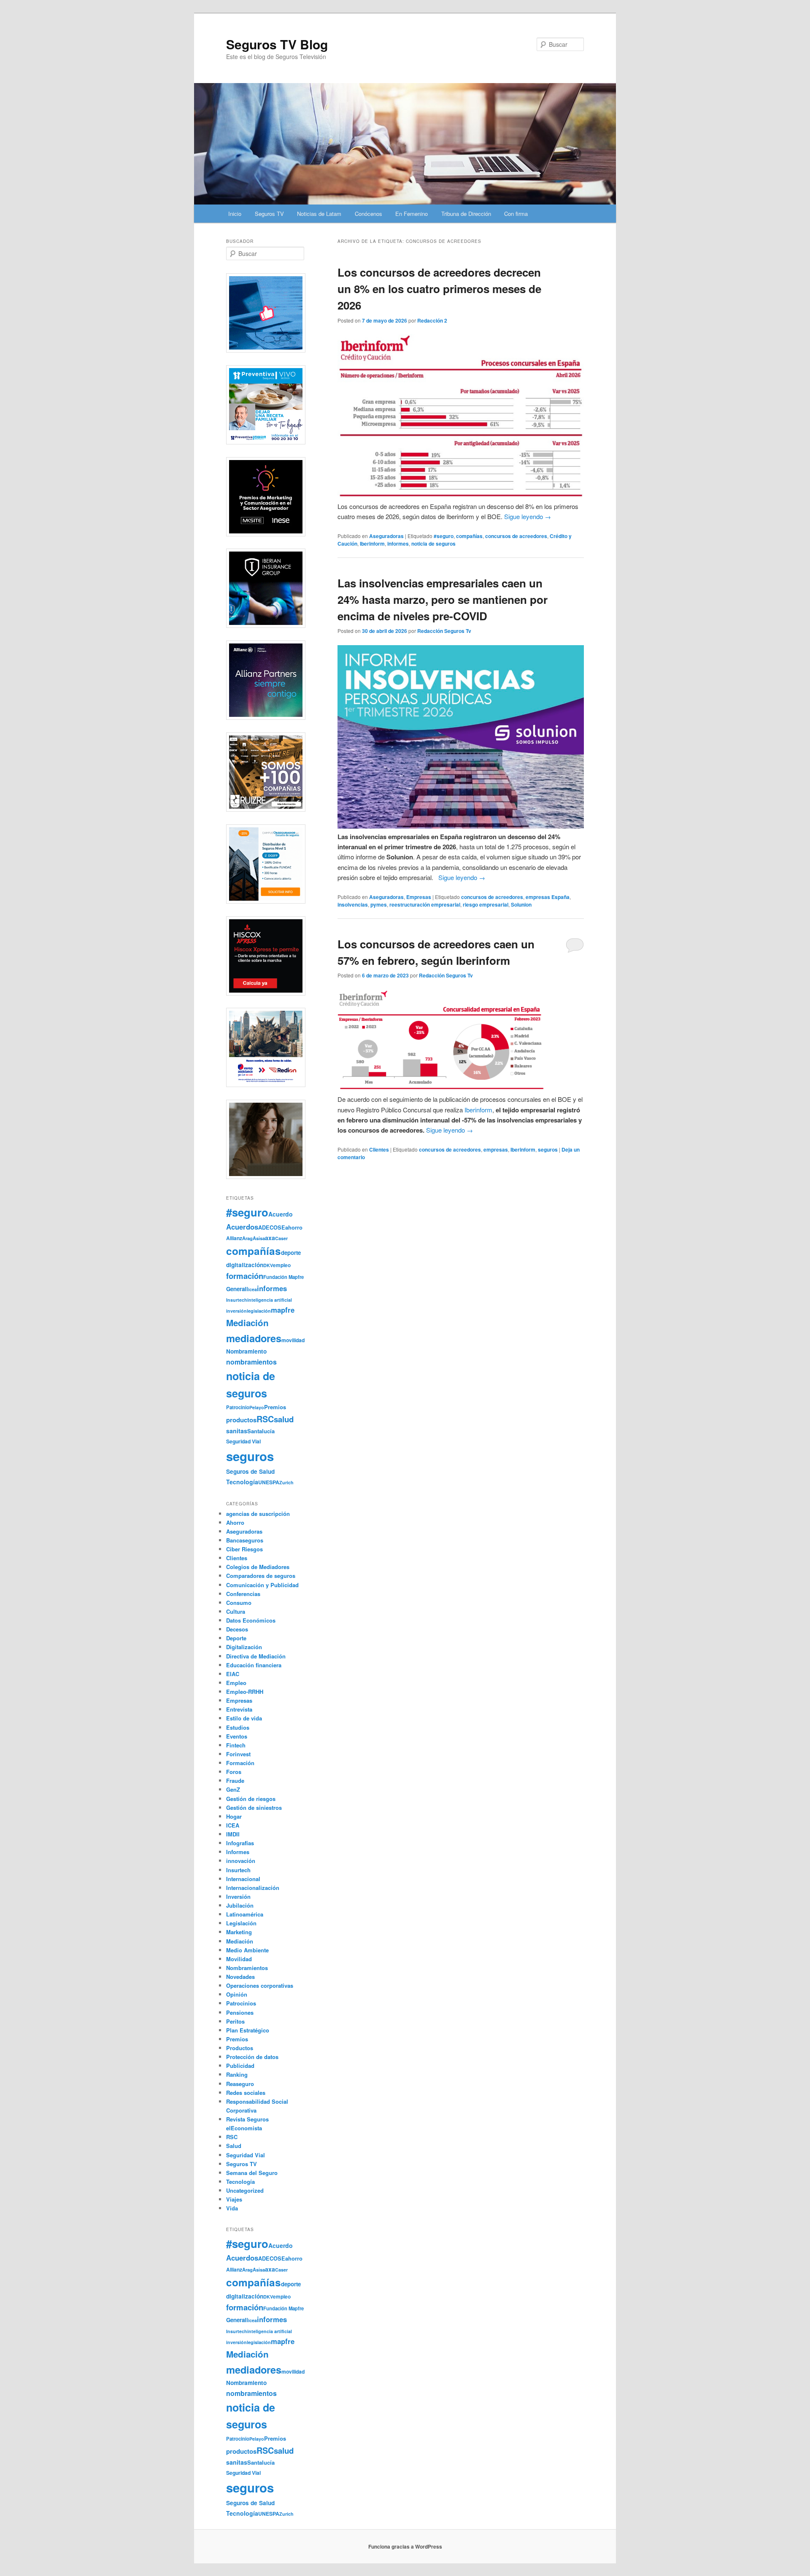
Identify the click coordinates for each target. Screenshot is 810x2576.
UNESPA (269, 1482)
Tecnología (242, 1482)
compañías (469, 536)
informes (398, 544)
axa (270, 1238)
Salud (234, 2146)
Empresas (419, 897)
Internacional (243, 1879)
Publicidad (240, 2066)
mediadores (254, 1338)
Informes (238, 1852)
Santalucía (261, 1431)
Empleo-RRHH (245, 1692)
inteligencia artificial (270, 1300)
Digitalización (244, 1647)
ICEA (233, 1825)
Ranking (237, 2074)
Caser (281, 1238)
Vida (232, 2208)
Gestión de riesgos (251, 1799)
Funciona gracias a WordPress (405, 2546)
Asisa (259, 1238)
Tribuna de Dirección (466, 214)
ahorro (294, 1227)
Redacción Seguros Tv (444, 631)
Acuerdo (281, 1214)
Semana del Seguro (252, 2173)
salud (284, 1419)
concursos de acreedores (516, 536)
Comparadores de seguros (261, 1576)
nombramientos (251, 1362)
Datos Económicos (251, 1620)
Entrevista (239, 1709)
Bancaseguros (245, 1540)
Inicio (235, 214)
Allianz (234, 1238)
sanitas (237, 1431)
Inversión (238, 1896)
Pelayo (257, 1407)
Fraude (235, 1781)
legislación (259, 1311)
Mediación (247, 1323)
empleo (282, 1265)
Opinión (237, 1994)
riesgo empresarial (486, 904)
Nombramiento (246, 1351)
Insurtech (237, 1300)
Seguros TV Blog (277, 44)
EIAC (233, 1674)
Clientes (379, 1149)
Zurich (286, 1482)
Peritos (235, 2021)
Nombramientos (247, 1968)
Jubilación (240, 1905)
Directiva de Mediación (256, 1656)
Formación (240, 1763)
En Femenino (412, 214)
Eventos (237, 1736)
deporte (291, 1253)
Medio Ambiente (247, 1950)
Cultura (236, 1611)
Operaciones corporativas (260, 1985)
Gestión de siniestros (254, 1808)
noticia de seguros (433, 544)
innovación (241, 1861)
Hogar (234, 1816)
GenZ (233, 1789)
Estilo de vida (244, 1718)
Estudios (238, 1727)
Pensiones (240, 2012)
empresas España (548, 897)
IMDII (233, 1834)
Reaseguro (240, 2084)
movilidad (293, 1340)
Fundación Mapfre (283, 1277)
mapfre (283, 1310)
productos (241, 1420)
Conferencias (243, 1594)
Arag (247, 1238)
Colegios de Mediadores (258, 1567)
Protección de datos (252, 2057)
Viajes (234, 2199)
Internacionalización (253, 1888)
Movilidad (239, 1959)
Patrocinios (241, 2003)
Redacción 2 (432, 320)
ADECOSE (272, 1227)
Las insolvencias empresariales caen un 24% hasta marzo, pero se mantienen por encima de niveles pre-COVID (443, 599)
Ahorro (235, 1522)
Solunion (521, 904)
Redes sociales (246, 2093)
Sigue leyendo (528, 516)
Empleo (236, 1683)
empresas (496, 1149)
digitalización (245, 1265)
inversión (236, 1311)
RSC (265, 1419)
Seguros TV (269, 214)
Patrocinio (238, 1407)
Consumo (239, 1603)
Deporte (236, 1638)
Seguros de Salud (250, 1471)
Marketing (239, 1932)
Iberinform (372, 544)
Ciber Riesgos (244, 1549)
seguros (548, 1149)
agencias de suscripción (258, 1514)
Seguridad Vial (243, 1441)
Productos (240, 2048)
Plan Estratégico (248, 2030)
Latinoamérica (245, 1914)
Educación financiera (254, 1665)
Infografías (240, 1843)
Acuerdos (242, 1227)
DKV (268, 1265)
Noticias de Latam (319, 214)
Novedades (240, 1977)
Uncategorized (245, 2190)
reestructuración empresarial (425, 904)
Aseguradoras (386, 536)
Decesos (237, 1629)
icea (252, 1289)
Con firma (516, 214)
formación (245, 1276)
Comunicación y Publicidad (262, 1585)
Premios (275, 1407)
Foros (234, 1772)
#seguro (444, 536)
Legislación (241, 1923)
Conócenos (369, 214)
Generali (237, 1289)
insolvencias (353, 904)
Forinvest (238, 1754)
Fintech (236, 1745)
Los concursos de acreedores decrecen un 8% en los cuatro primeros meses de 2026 (439, 289)
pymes (379, 904)
